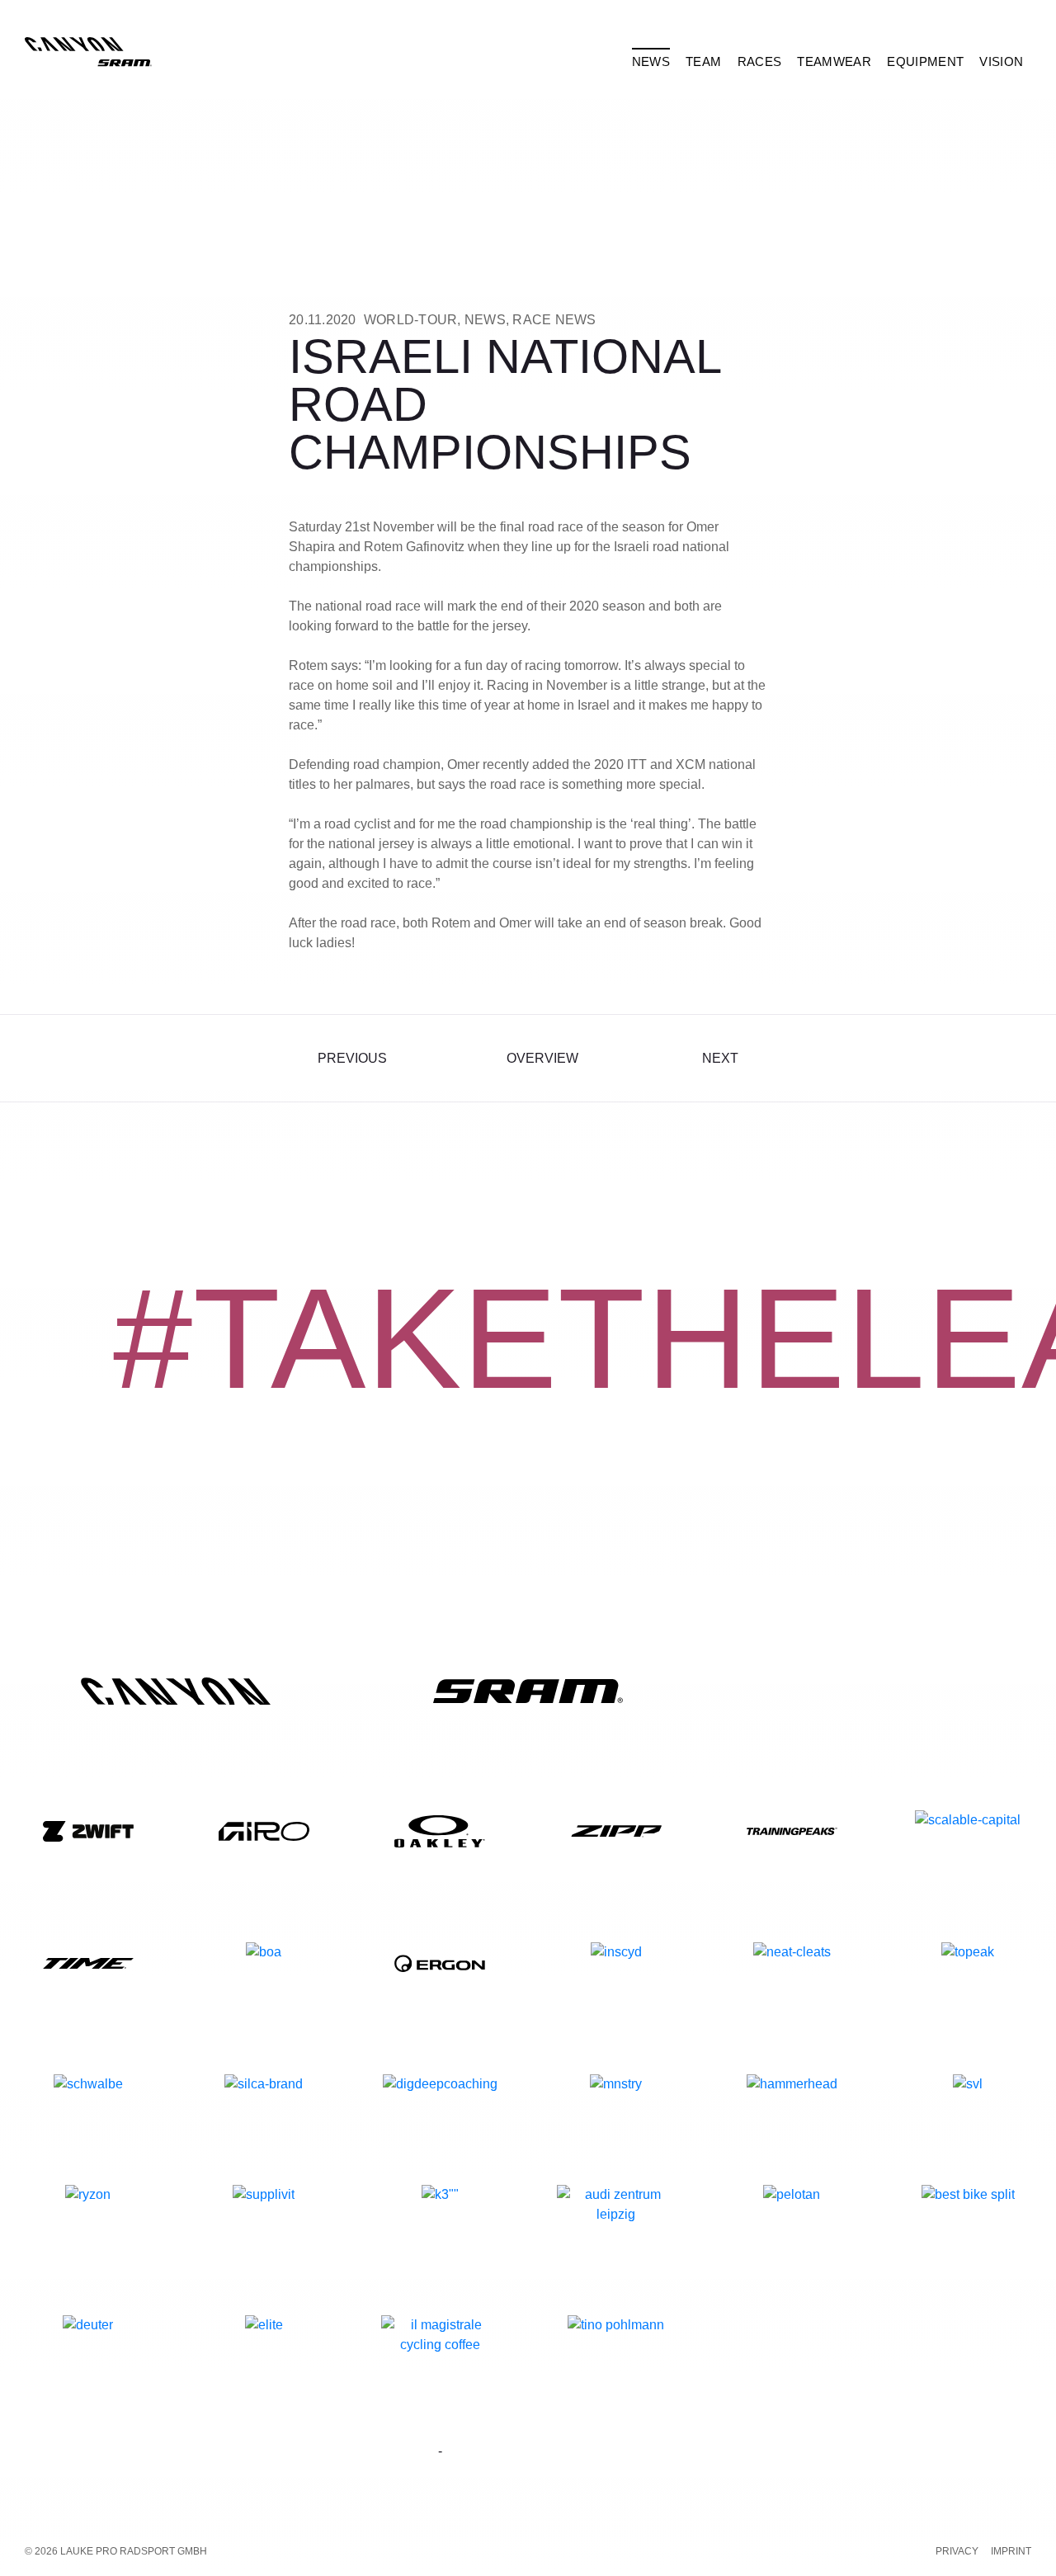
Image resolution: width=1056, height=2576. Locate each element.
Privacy (957, 2551)
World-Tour (411, 320)
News (485, 320)
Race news (554, 320)
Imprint (1011, 2551)
